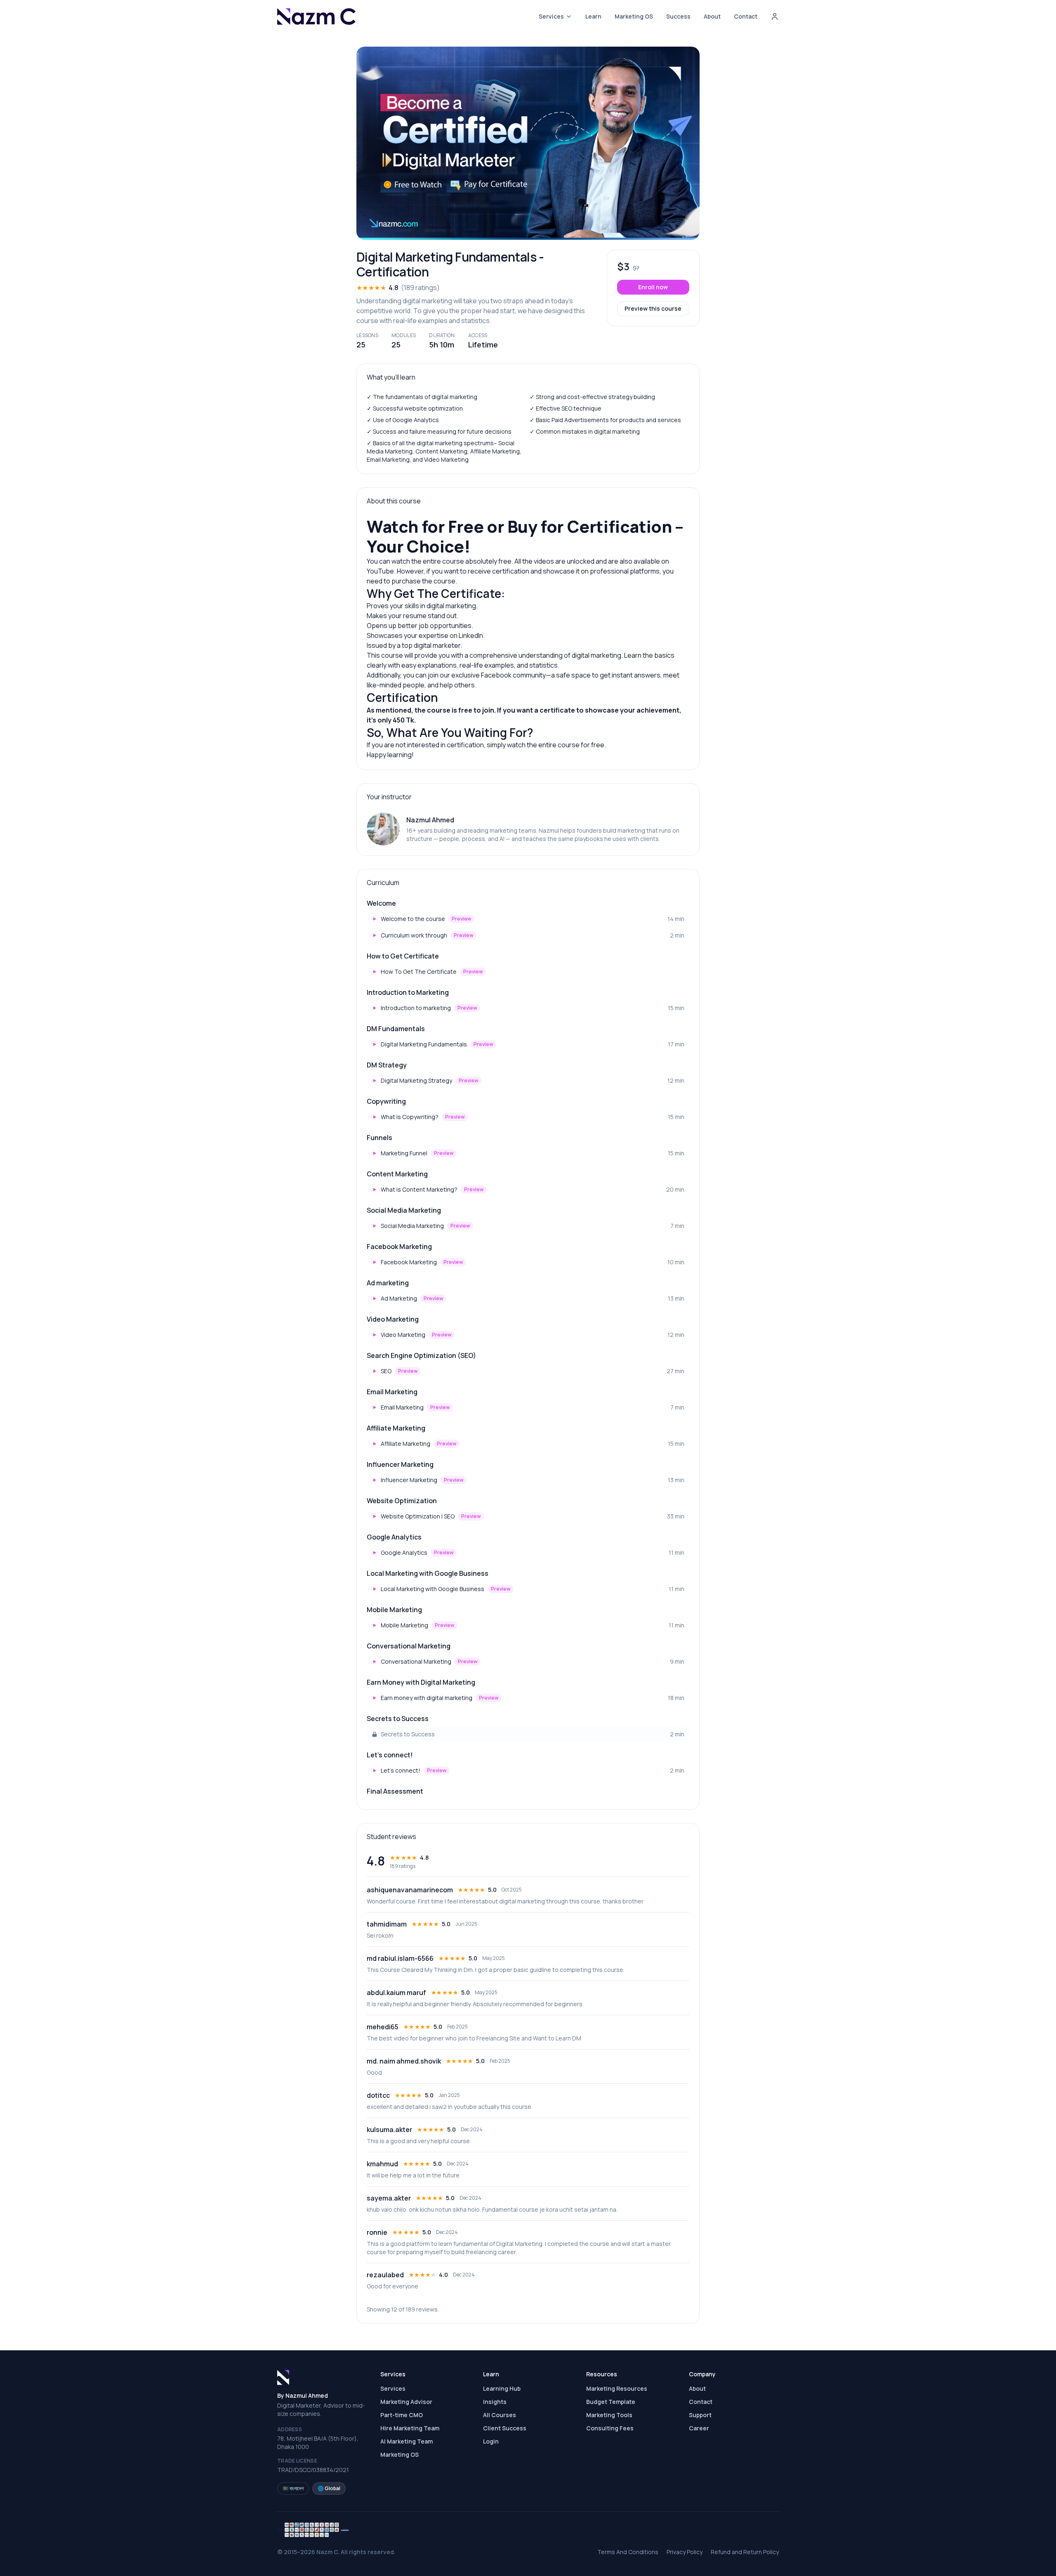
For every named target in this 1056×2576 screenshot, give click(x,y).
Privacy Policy (685, 2552)
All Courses (500, 2415)
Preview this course (653, 308)
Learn (593, 16)
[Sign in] (775, 17)
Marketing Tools (609, 2415)
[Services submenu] (569, 17)
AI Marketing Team (407, 2441)
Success (678, 16)
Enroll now (653, 287)
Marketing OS (634, 16)
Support (700, 2415)
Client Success (505, 2428)
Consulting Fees (610, 2428)
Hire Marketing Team (410, 2428)
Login (491, 2441)
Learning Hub (502, 2388)
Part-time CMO (402, 2415)
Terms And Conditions (628, 2552)
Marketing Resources (617, 2388)
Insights (495, 2402)
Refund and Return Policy (745, 2552)
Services (551, 16)
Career (699, 2428)
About (712, 16)
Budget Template (611, 2402)
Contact (746, 16)
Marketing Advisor (406, 2402)
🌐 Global (329, 2488)
